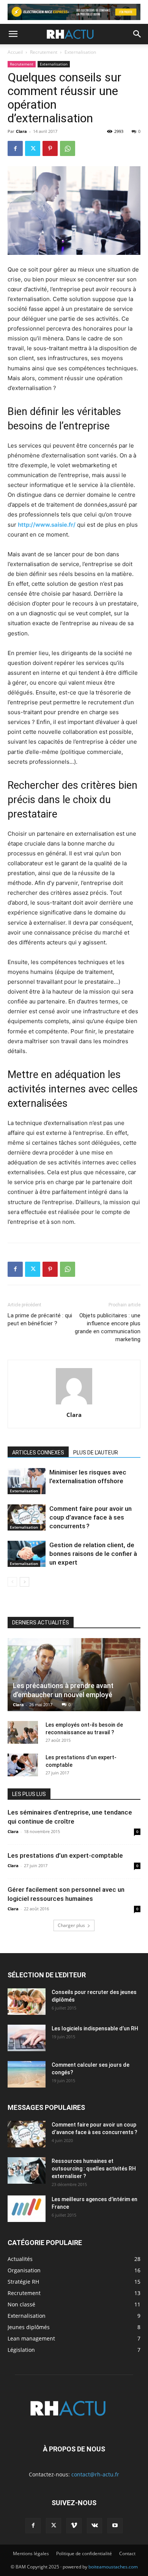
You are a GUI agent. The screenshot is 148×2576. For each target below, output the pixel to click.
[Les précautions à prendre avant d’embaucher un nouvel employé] (74, 1675)
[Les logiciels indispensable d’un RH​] (27, 2038)
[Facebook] (15, 148)
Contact (127, 2553)
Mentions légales (31, 2553)
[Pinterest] (50, 148)
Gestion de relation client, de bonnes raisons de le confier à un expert (93, 1554)
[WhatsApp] (68, 148)
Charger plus (71, 1925)
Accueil (15, 52)
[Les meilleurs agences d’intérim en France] (27, 2209)
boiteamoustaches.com (113, 2567)
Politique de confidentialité (84, 2553)
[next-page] (24, 1582)
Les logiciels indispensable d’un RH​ (95, 2028)
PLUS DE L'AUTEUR (96, 1453)
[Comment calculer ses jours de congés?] (27, 2074)
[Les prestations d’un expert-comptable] (23, 1765)
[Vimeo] (74, 2526)
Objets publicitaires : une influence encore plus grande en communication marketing (108, 1327)
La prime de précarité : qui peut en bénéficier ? (40, 1319)
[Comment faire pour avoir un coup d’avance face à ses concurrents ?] (27, 1517)
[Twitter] (33, 148)
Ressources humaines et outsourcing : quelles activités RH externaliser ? (94, 2169)
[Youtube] (115, 2526)
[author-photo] (74, 1404)
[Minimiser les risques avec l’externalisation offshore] (27, 1481)
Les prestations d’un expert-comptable (65, 1855)
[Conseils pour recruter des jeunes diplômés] (27, 2002)
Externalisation (80, 52)
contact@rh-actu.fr (95, 2474)
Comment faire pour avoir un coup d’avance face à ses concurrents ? (91, 1517)
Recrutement (44, 52)
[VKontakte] (94, 2526)
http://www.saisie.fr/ (47, 525)
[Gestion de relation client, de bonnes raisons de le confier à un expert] (27, 1554)
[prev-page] (12, 1582)
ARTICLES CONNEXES (38, 1453)
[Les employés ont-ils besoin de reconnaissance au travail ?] (23, 1732)
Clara (21, 131)
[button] (13, 34)
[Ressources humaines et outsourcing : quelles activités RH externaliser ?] (27, 2170)
